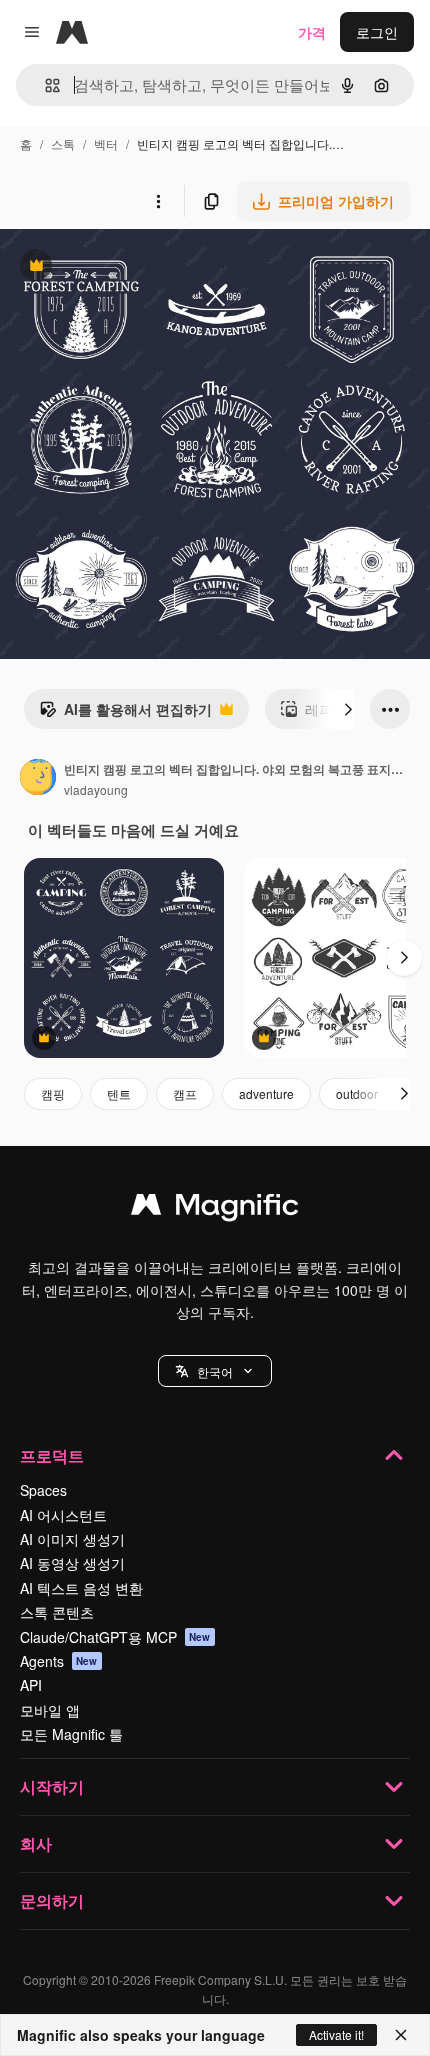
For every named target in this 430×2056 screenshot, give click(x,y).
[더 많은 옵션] (158, 201)
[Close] (401, 2035)
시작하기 (52, 1786)
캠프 (185, 1093)
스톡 (63, 143)
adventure (266, 1093)
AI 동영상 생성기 (72, 1563)
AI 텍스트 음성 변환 (81, 1588)
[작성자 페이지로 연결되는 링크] (38, 779)
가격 (312, 32)
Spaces (43, 1490)
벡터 (106, 143)
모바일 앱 (50, 1710)
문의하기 (52, 1900)
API (31, 1685)
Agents (59, 1661)
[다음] (348, 709)
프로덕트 (52, 1455)
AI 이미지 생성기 (72, 1539)
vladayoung (96, 789)
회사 (36, 1843)
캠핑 (53, 1093)
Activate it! (336, 2034)
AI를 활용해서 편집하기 (125, 714)
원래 (115, 267)
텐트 (119, 1093)
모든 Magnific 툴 (71, 1734)
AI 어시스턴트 (63, 1515)
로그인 (377, 32)
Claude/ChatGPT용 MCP (115, 1637)
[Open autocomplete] (44, 85)
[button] (215, 1371)
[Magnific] (215, 1209)
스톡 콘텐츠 (57, 1612)
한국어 (215, 1371)
